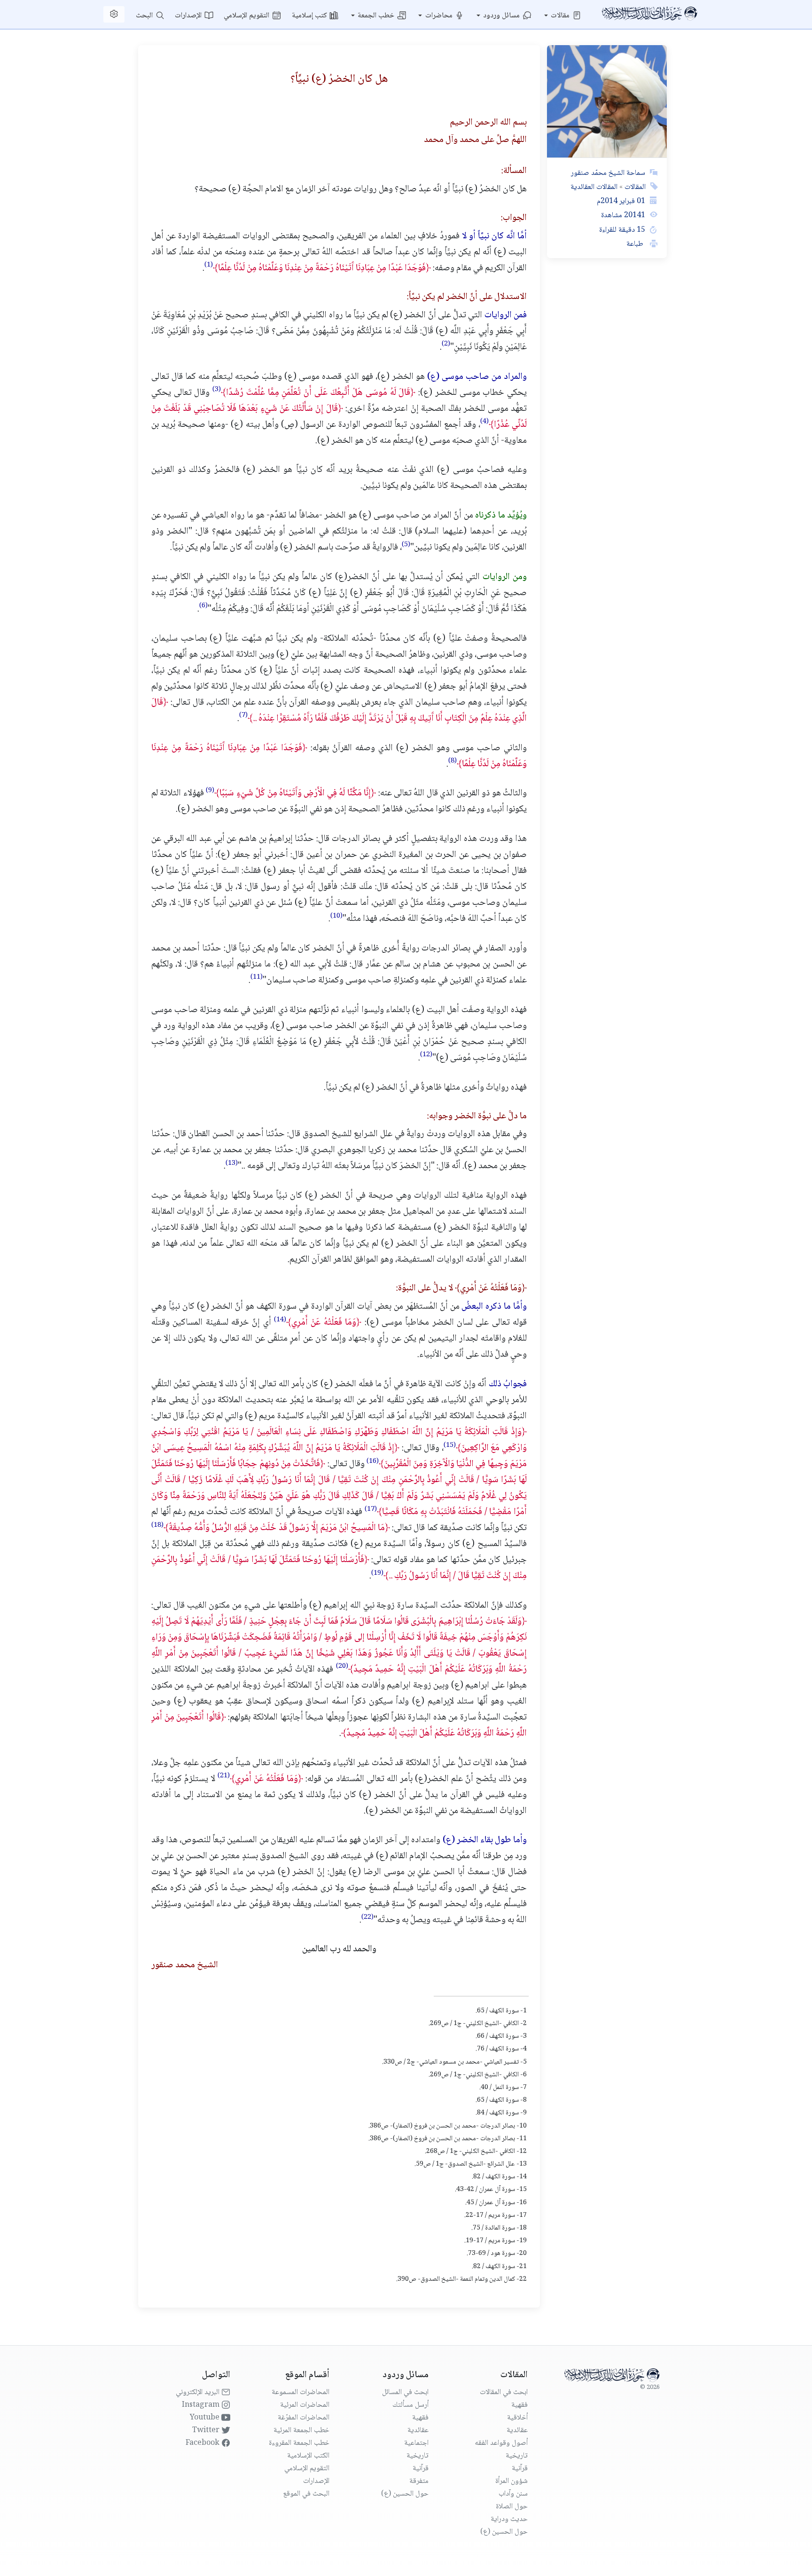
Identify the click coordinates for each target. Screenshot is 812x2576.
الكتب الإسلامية (308, 2456)
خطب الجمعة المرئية (301, 2431)
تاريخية (517, 2456)
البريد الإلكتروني (199, 2392)
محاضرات (440, 16)
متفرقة (419, 2481)
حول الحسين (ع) (504, 2532)
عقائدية (517, 2431)
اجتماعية (416, 2443)
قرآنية (520, 2469)
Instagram (202, 2405)
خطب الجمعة (377, 16)
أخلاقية (517, 2418)
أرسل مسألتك (410, 2405)
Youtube (206, 2418)
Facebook (203, 2443)
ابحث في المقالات (504, 2392)
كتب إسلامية (310, 16)
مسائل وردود (502, 16)
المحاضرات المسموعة (301, 2392)
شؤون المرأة (511, 2481)
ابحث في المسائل (405, 2392)
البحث (145, 16)
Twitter (207, 2431)
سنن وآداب (513, 2494)
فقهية (519, 2405)
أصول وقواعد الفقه (501, 2443)
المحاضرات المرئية (305, 2405)
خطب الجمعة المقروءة (299, 2443)
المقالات (634, 187)
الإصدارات (189, 16)
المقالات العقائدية (594, 187)
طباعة (636, 244)
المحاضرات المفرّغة (304, 2418)
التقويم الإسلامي (247, 16)
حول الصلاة (512, 2507)
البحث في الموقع (306, 2494)
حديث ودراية (509, 2519)
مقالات (561, 16)
